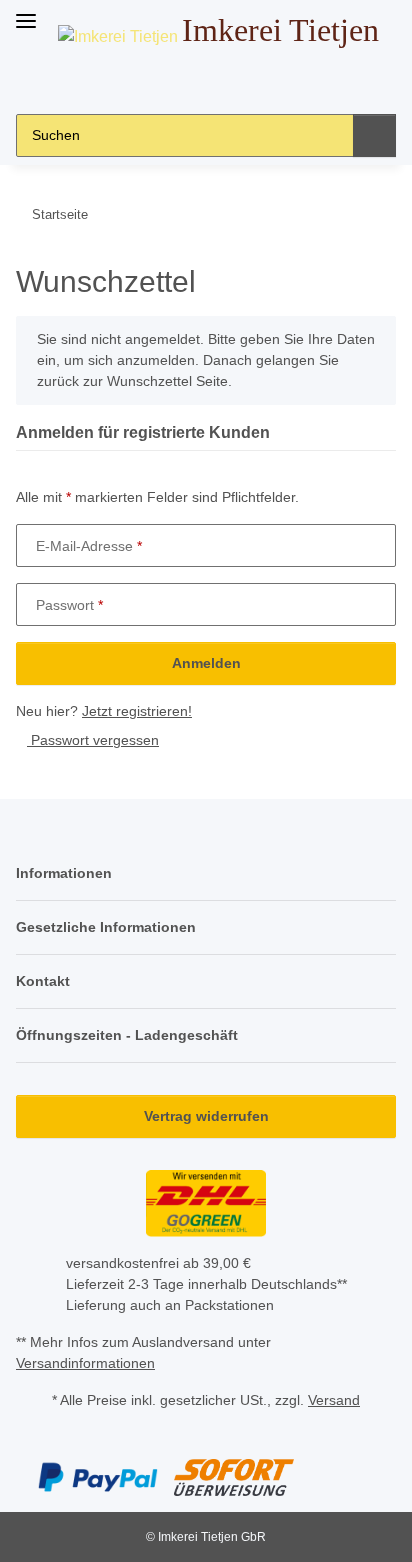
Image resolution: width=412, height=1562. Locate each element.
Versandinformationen (85, 1363)
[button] (159, 83)
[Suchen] (374, 135)
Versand (334, 1400)
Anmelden (206, 663)
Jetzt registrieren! (137, 711)
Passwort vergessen (93, 740)
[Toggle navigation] (26, 12)
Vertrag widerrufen (206, 1116)
